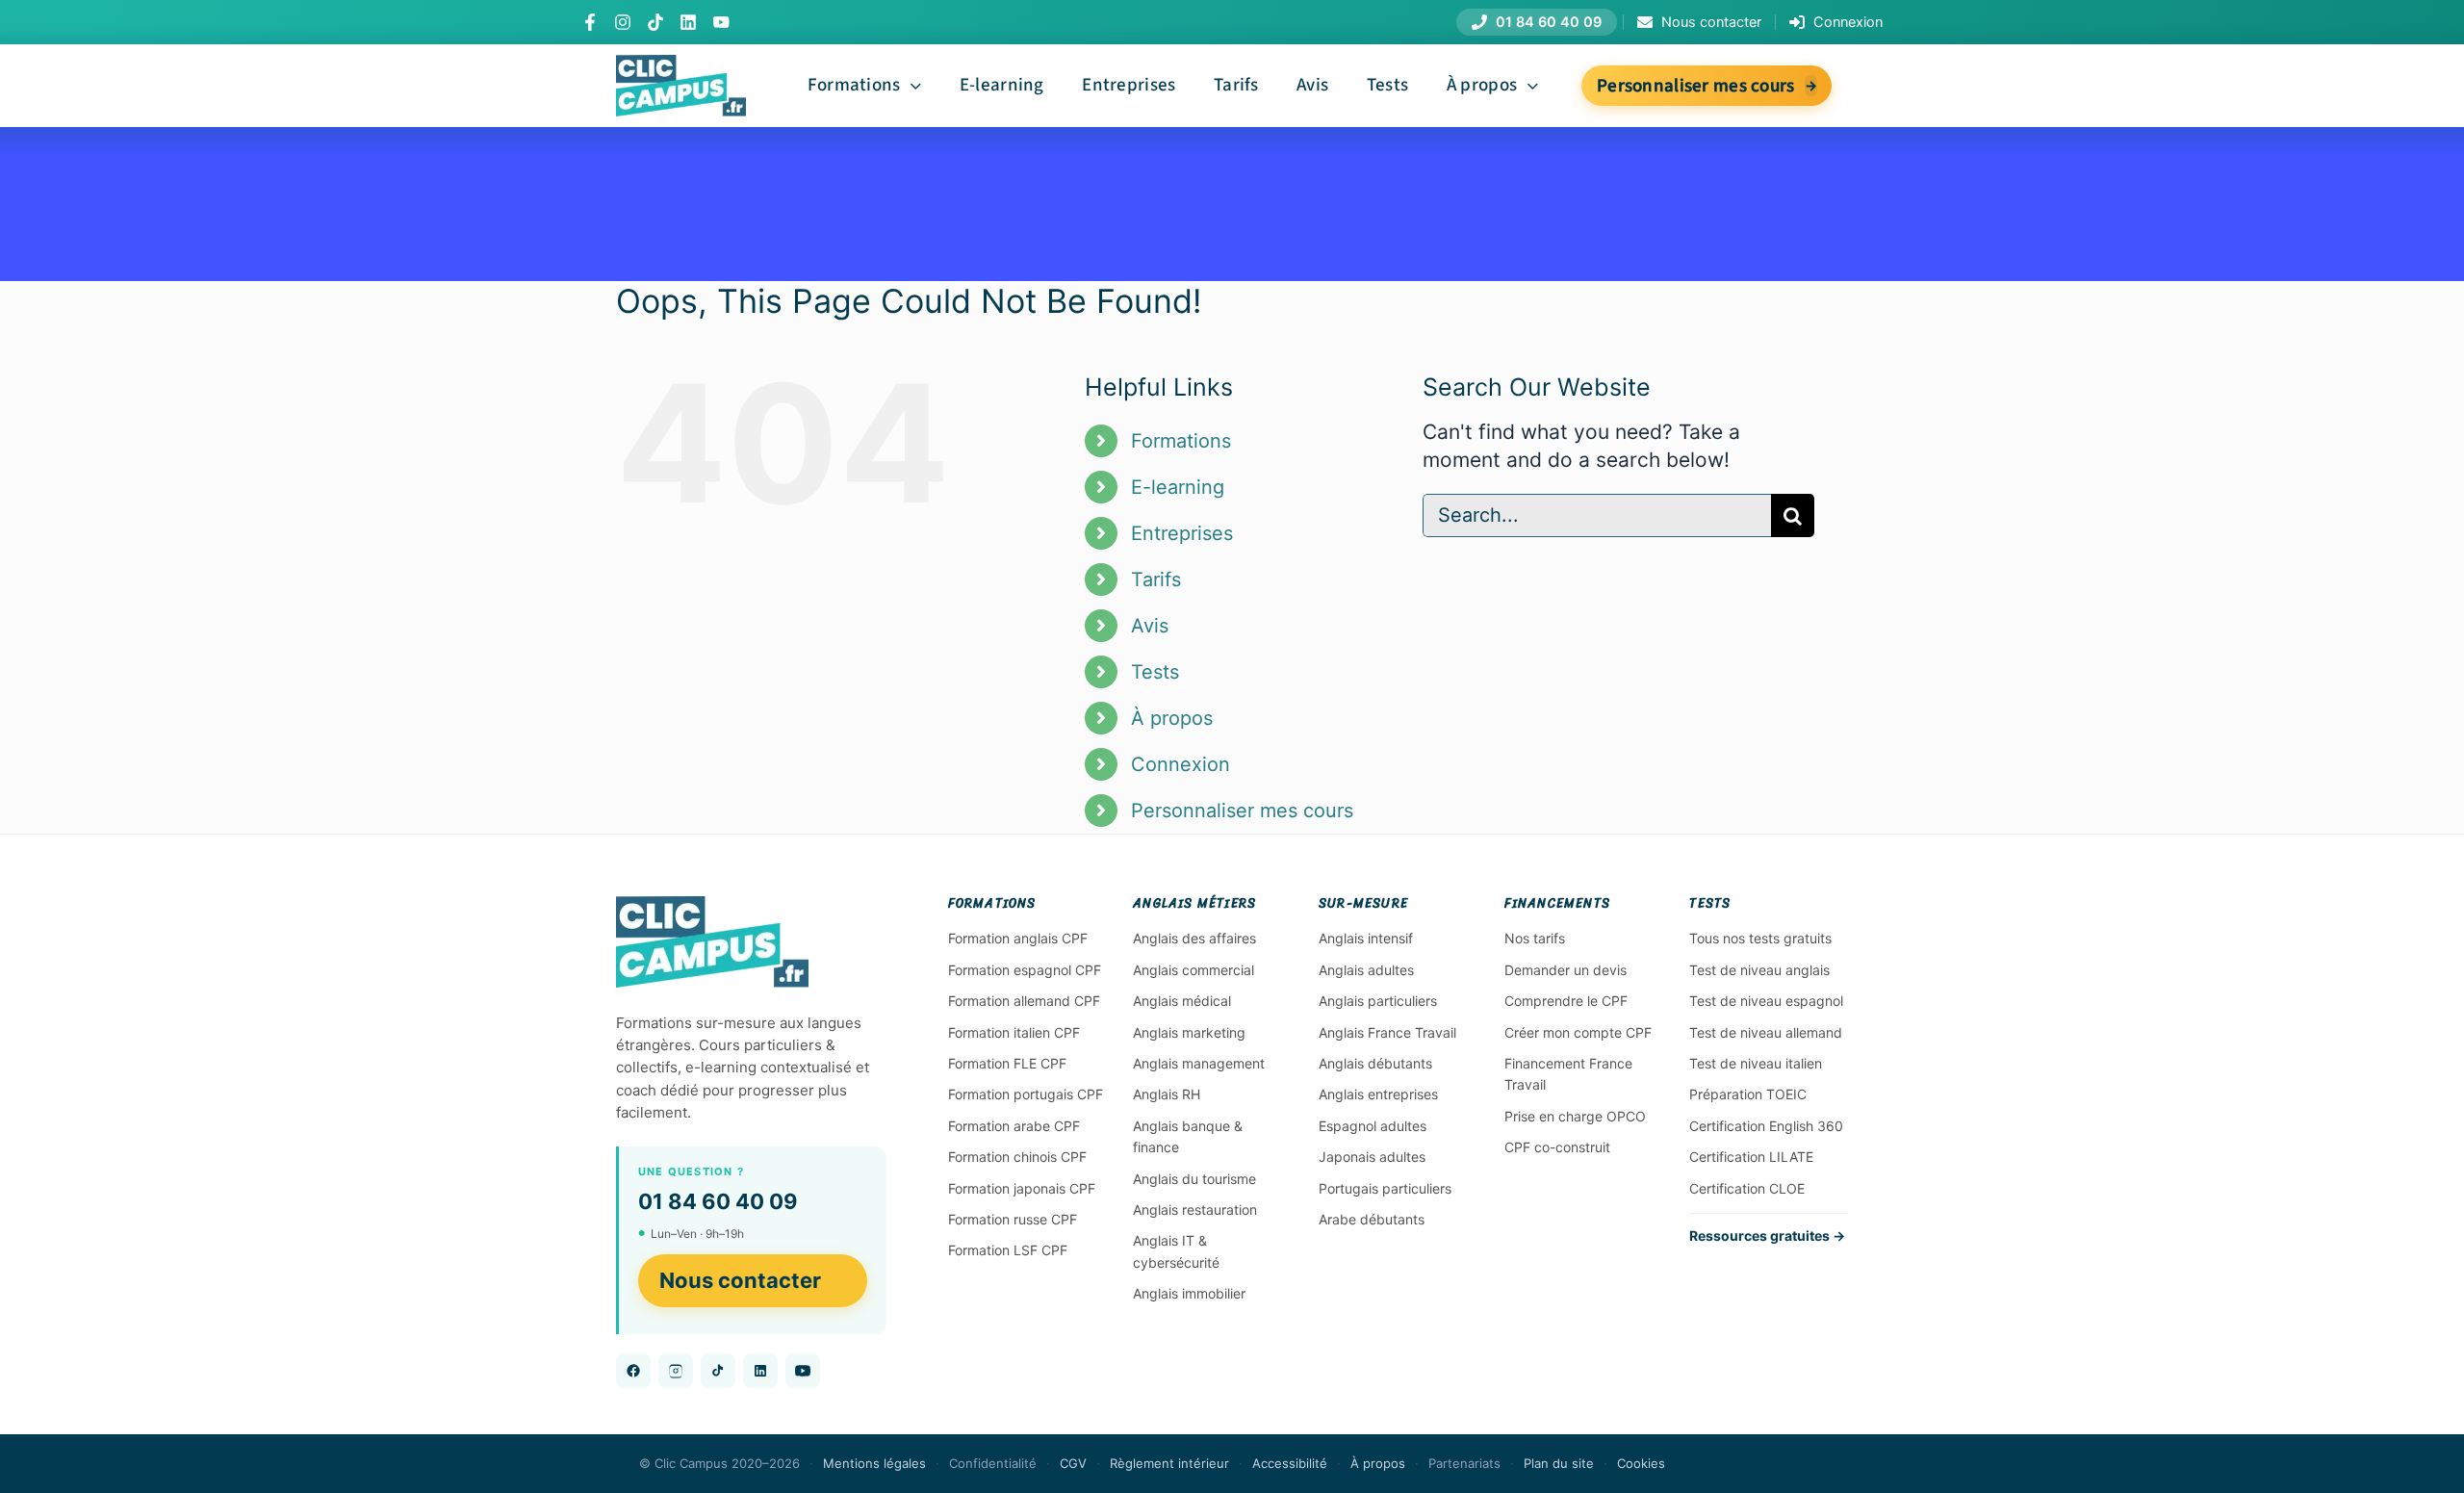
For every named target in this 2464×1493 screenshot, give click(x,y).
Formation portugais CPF (1026, 1094)
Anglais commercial (1193, 970)
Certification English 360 (1766, 1126)
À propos (1172, 718)
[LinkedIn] (688, 22)
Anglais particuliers (1378, 1001)
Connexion (1181, 764)
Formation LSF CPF (1008, 1250)
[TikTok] (655, 22)
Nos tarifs (1535, 938)
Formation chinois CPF (1017, 1157)
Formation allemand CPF (1024, 1001)
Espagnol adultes (1373, 1126)
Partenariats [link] (1464, 1463)
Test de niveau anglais (1759, 970)
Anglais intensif (1366, 938)
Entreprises (1182, 533)
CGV (1073, 1463)
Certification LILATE (1751, 1157)
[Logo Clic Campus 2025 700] (681, 65)
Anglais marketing (1189, 1032)
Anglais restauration (1195, 1210)
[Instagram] (623, 22)
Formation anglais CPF (1018, 938)
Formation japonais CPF (1022, 1188)
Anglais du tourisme (1194, 1179)
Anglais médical (1182, 1001)
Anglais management (1199, 1063)
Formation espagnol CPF (1025, 970)
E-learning (1178, 487)
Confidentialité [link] (993, 1463)
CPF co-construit (1557, 1147)
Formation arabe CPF (1014, 1126)
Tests (1155, 672)
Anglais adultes (1366, 970)
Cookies (1641, 1463)
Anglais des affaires (1194, 938)
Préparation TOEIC (1748, 1094)
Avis (1150, 626)
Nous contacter (740, 1280)
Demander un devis (1566, 970)
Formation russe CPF (1013, 1219)
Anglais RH (1167, 1094)
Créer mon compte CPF (1578, 1032)
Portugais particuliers (1385, 1188)
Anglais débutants (1375, 1063)
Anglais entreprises (1378, 1094)
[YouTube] (721, 22)
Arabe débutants (1372, 1219)
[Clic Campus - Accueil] (712, 942)
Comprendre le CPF (1566, 1001)
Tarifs (1156, 579)
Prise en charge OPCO (1575, 1116)
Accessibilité (1290, 1463)
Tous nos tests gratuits (1760, 938)
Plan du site (1559, 1463)
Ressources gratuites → (1767, 1236)
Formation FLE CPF (1007, 1063)
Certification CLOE (1747, 1188)
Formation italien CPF (1014, 1032)
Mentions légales (874, 1463)
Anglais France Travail (1387, 1032)
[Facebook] (590, 22)
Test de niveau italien (1756, 1063)
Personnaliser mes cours (1242, 811)
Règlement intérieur (1169, 1463)
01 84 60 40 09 (718, 1201)
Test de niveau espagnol (1766, 1001)
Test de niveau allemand (1766, 1032)
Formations (1181, 441)
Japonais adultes (1372, 1157)
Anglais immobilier (1189, 1293)
